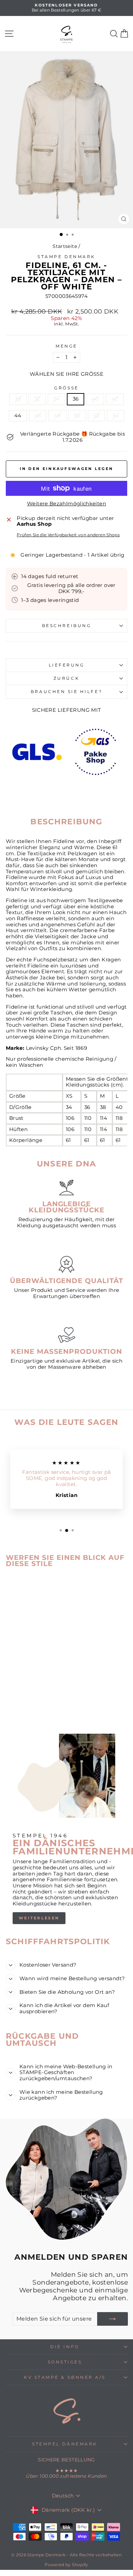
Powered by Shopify (66, 2565)
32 (37, 399)
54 (116, 416)
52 (97, 416)
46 (38, 416)
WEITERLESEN (39, 1918)
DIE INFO (65, 2347)
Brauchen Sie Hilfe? (66, 692)
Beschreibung (66, 626)
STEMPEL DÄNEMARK (65, 2444)
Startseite (65, 246)
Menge (66, 346)
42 (115, 399)
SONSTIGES (65, 2362)
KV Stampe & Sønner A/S (65, 2377)
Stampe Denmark (66, 257)
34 (56, 399)
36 (76, 399)
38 (18, 399)
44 (18, 416)
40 (95, 399)
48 (57, 416)
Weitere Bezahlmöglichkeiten (66, 504)
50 (77, 416)
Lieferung (67, 665)
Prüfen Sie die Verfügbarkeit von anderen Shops (68, 535)
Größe (66, 388)
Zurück (66, 678)
